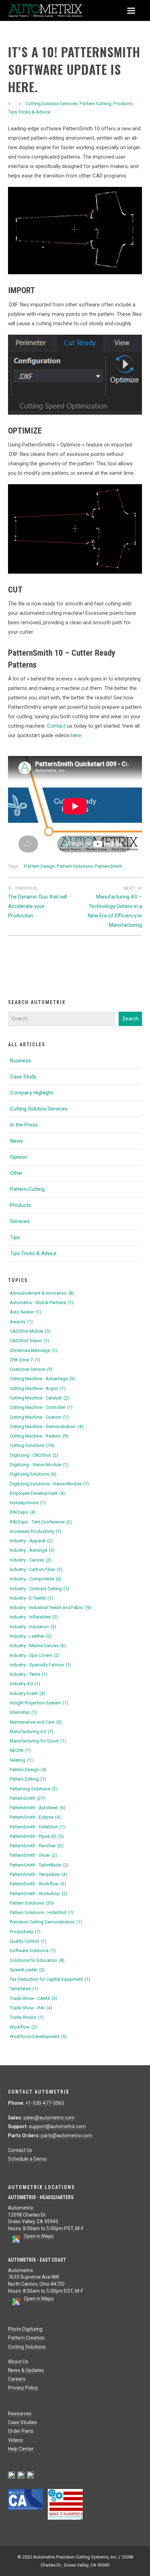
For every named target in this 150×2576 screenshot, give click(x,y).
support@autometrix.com (57, 2126)
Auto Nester (25, 1312)
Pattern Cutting (95, 103)
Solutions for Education (37, 1960)
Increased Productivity (36, 1531)
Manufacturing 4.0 (32, 1731)
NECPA (20, 1750)
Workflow (23, 2027)
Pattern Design (39, 866)
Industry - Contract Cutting (39, 1589)
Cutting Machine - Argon (38, 1388)
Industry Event (27, 1693)
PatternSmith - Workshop (39, 1894)
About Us (18, 2362)
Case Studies (22, 2422)
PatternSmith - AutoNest (37, 1808)
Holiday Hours (28, 1503)
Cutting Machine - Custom (39, 1417)
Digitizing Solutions (33, 1474)
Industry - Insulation (33, 1627)
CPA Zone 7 (25, 1360)
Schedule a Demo (27, 2159)
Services (20, 1221)
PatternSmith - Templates (38, 1874)
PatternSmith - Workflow (38, 1884)
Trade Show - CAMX (33, 1998)
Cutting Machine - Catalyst (39, 1398)
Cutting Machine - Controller (41, 1407)
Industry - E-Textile (31, 1598)
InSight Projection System (39, 1703)
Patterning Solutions (34, 1789)
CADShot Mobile (30, 1331)
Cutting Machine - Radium (39, 1436)
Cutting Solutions (32, 1445)
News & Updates (26, 2370)
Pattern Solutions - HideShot (42, 1912)
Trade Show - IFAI (31, 2008)
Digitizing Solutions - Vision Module (49, 1484)
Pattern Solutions (75, 866)
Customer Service (31, 1369)
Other (16, 1173)
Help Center (21, 2449)
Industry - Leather (31, 1636)
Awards (21, 1322)
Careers (17, 2379)
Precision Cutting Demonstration (46, 1922)
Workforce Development (38, 2036)
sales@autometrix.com (49, 2118)
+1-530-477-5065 (45, 2103)
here (76, 735)
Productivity (25, 1932)
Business (21, 1061)
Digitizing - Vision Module (39, 1465)
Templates (24, 1989)
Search (130, 1019)
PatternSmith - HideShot (37, 1827)
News (17, 1141)
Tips (15, 1237)
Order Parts (21, 2431)
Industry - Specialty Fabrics (40, 1665)
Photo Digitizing (25, 2329)
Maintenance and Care (36, 1722)
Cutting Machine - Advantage (42, 1379)
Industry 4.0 (25, 1684)
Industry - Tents (29, 1674)
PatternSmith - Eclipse (35, 1817)
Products (123, 103)
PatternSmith (108, 866)
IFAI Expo (23, 1512)
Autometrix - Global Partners (42, 1302)
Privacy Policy (23, 2388)
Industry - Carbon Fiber (36, 1569)
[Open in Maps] (16, 2242)
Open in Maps (39, 2236)
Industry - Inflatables (34, 1617)
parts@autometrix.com (66, 2135)
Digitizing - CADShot (34, 1455)
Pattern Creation (26, 2338)
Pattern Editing (28, 1779)
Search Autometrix (37, 1002)
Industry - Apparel (31, 1541)
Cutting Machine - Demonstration (46, 1427)
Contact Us (20, 2150)
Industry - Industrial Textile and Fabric (50, 1607)
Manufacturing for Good (38, 1741)
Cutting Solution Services (51, 103)
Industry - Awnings (32, 1550)
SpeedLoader (27, 1970)
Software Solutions (33, 1951)
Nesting (21, 1760)
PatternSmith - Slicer (33, 1855)
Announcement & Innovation (42, 1293)
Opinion (19, 1157)
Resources (20, 2414)
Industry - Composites (36, 1579)
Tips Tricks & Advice (29, 112)
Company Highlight (32, 1093)
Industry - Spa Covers (35, 1655)
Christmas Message (33, 1350)
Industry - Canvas (31, 1560)
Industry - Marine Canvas (38, 1646)
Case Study (23, 1077)
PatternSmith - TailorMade (39, 1865)
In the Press (24, 1125)
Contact (56, 726)
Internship (23, 1712)
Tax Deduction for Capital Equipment (50, 1979)
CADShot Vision (29, 1341)
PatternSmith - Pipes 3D (37, 1836)
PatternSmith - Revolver (36, 1846)
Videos (16, 2440)
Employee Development (37, 1493)
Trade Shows (27, 2017)
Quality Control (28, 1941)
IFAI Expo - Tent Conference (41, 1522)
